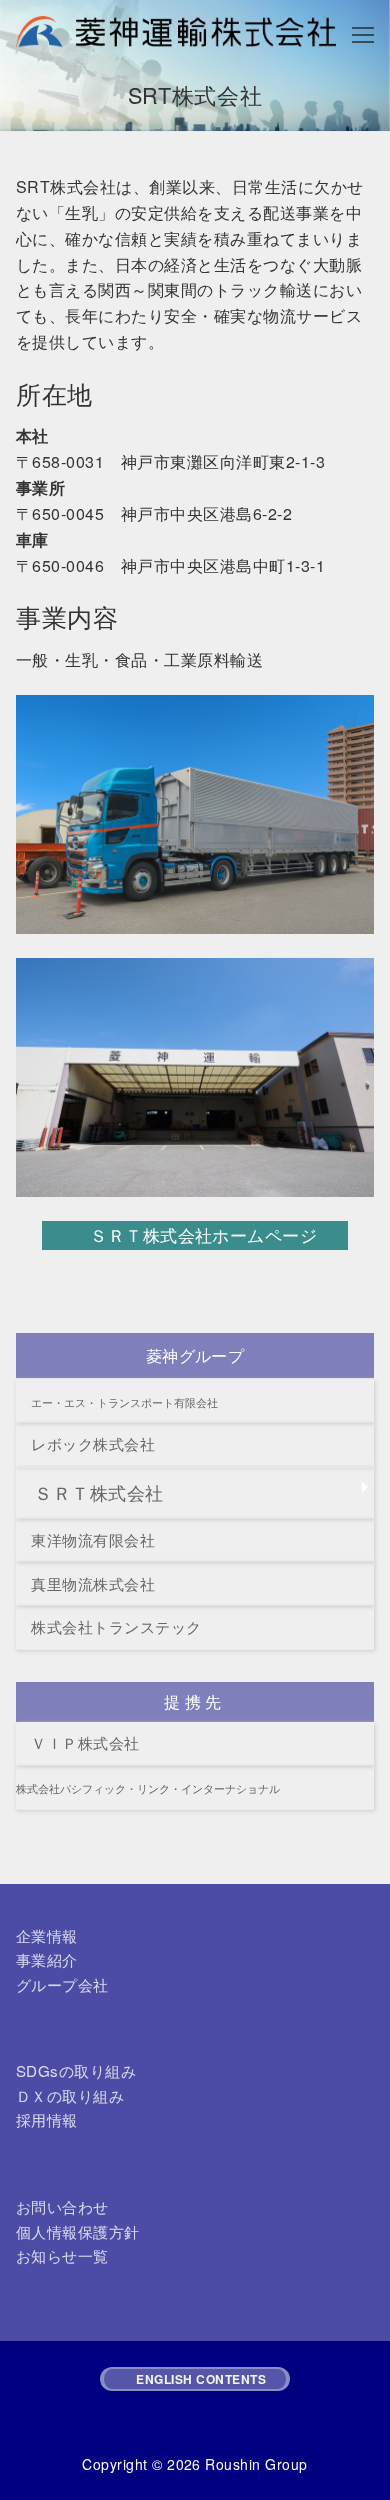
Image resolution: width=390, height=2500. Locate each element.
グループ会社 (62, 1984)
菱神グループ (195, 1355)
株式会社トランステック (109, 1626)
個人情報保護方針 (78, 2231)
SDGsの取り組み (76, 2070)
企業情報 (47, 1935)
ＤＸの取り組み (70, 2095)
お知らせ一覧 (62, 2255)
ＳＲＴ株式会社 (90, 1492)
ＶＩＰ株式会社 (78, 1742)
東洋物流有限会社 (85, 1539)
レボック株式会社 (85, 1443)
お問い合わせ (62, 2206)
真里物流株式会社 (85, 1583)
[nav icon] (363, 34)
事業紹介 (47, 1959)
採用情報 (47, 2119)
